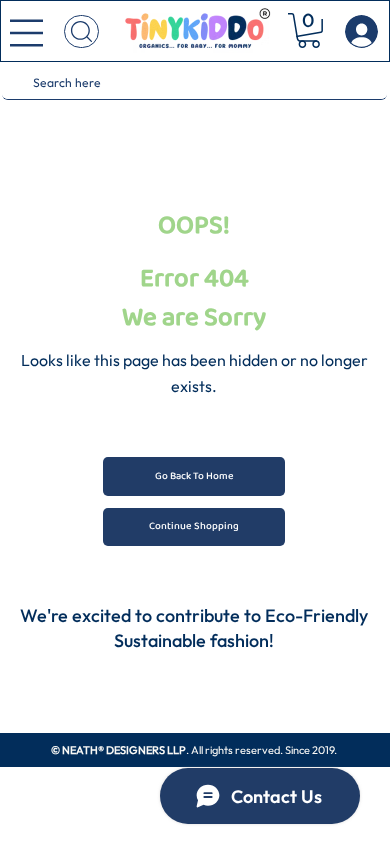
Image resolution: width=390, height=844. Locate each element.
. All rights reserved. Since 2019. (195, 750)
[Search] (81, 31)
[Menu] (26, 33)
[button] (309, 30)
